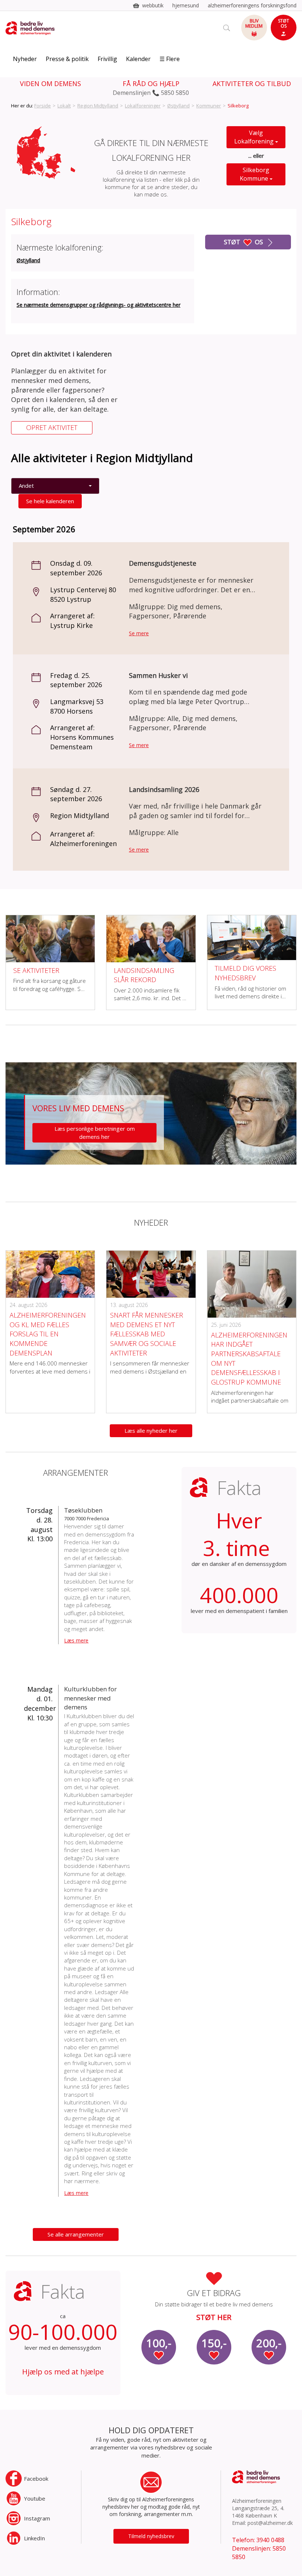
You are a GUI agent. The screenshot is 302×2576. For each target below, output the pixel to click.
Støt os (244, 242)
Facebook (36, 2479)
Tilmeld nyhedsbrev (151, 2536)
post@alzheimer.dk (270, 2523)
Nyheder (25, 59)
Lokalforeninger (143, 106)
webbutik (153, 5)
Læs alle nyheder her (151, 1431)
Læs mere (76, 1640)
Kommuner (209, 106)
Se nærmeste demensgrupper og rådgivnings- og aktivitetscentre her (99, 305)
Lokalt (64, 106)
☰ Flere (170, 59)
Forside (43, 106)
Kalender (138, 59)
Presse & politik (67, 59)
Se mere (139, 633)
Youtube (35, 2498)
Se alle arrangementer (76, 2234)
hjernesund (186, 5)
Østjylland (178, 106)
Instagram (37, 2518)
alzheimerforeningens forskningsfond (252, 5)
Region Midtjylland (98, 106)
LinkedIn (34, 2538)
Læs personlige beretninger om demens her (95, 1132)
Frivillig (107, 59)
